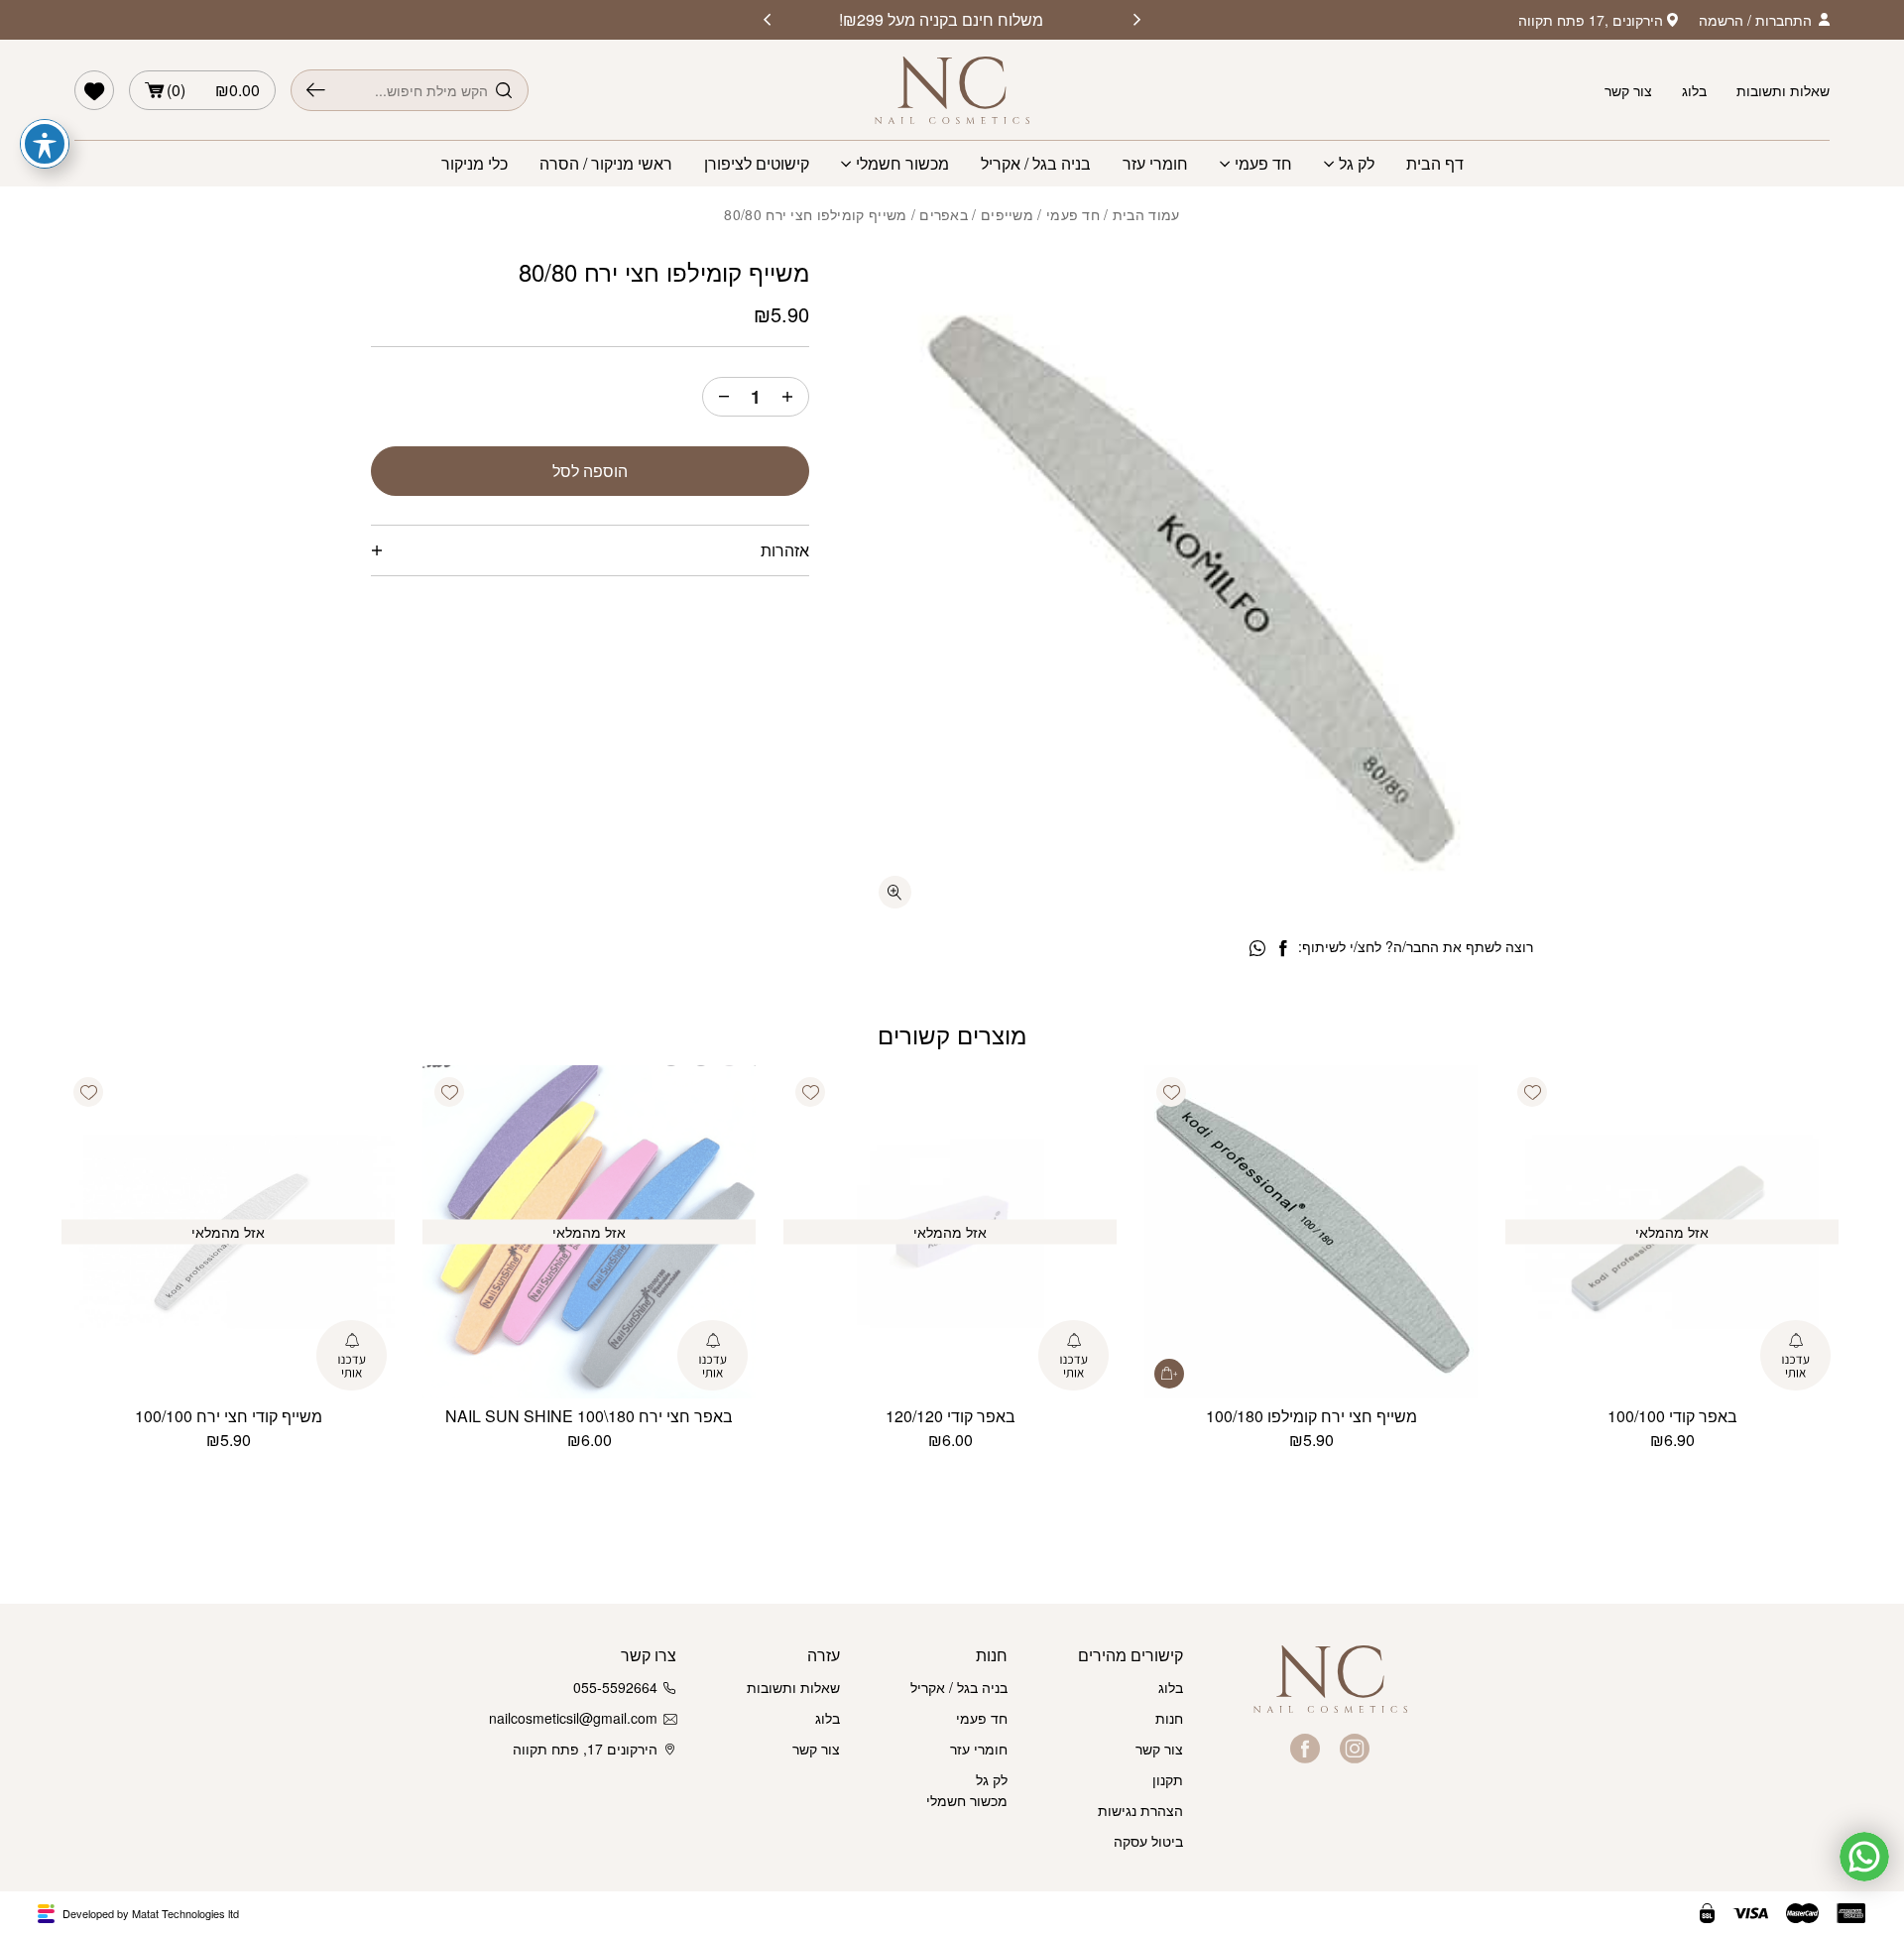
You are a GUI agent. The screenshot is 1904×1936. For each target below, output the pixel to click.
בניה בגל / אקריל (1036, 164)
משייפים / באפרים (976, 214)
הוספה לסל (590, 471)
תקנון (1168, 1779)
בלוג (1694, 90)
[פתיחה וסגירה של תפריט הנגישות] (45, 144)
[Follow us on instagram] (1355, 1749)
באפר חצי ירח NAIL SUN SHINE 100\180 (589, 1416)
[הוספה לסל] (1169, 1374)
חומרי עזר (1155, 164)
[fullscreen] (895, 892)
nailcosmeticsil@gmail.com (578, 1718)
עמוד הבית (1146, 214)
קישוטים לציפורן (757, 164)
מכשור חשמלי (902, 164)
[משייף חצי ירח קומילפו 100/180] (1311, 1232)
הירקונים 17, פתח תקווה (585, 1749)
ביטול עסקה (1148, 1841)
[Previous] (1137, 20)
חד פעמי (1263, 164)
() (213, 90)
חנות (1169, 1718)
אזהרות (785, 550)
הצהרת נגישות (1140, 1810)
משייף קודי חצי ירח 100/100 (229, 1416)
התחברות (1784, 20)
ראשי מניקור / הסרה (606, 164)
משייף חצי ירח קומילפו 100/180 (1311, 1416)
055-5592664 (615, 1687)
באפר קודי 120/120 (951, 1416)
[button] (1532, 1092)
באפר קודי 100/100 (1672, 1416)
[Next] (767, 20)
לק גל (1357, 164)
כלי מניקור (475, 164)
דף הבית (1435, 164)
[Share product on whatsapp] (1257, 949)
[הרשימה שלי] (94, 90)
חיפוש (316, 90)
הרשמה (1721, 20)
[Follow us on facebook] (1305, 1749)
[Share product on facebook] (1283, 949)
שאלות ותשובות (1783, 90)
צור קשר (1628, 90)
